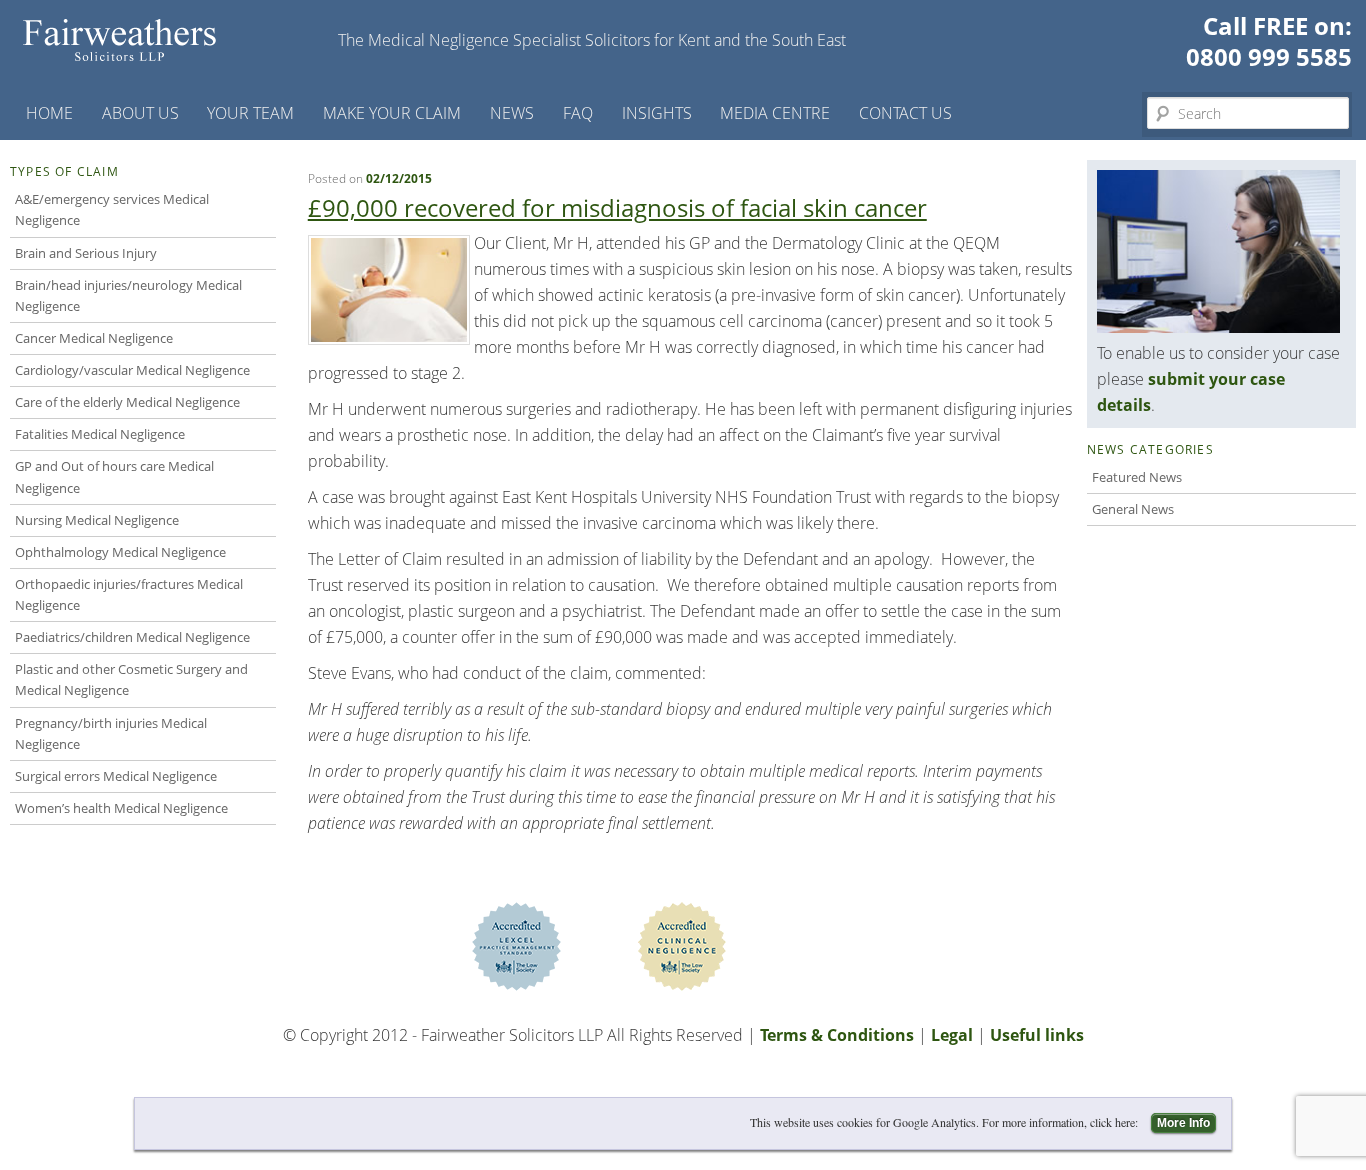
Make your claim (392, 113)
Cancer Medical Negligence (94, 338)
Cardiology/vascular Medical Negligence (132, 370)
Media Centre (775, 113)
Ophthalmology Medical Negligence (120, 552)
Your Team (250, 113)
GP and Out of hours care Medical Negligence (114, 476)
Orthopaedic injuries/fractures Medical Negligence (129, 594)
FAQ (578, 113)
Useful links (1037, 1035)
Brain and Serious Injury (86, 253)
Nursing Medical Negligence (97, 520)
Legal (952, 1035)
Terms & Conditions (837, 1035)
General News (1133, 509)
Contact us (905, 113)
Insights (657, 113)
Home (49, 113)
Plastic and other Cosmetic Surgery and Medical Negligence (131, 679)
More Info (1183, 1123)
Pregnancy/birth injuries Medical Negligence (111, 733)
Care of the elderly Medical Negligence (127, 402)
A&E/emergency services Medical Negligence (112, 209)
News (512, 113)
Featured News (1137, 477)
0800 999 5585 (1269, 56)
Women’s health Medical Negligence (121, 808)
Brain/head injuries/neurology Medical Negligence (128, 295)
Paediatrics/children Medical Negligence (132, 637)
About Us (140, 113)
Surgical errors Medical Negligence (116, 776)
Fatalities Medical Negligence (100, 434)
